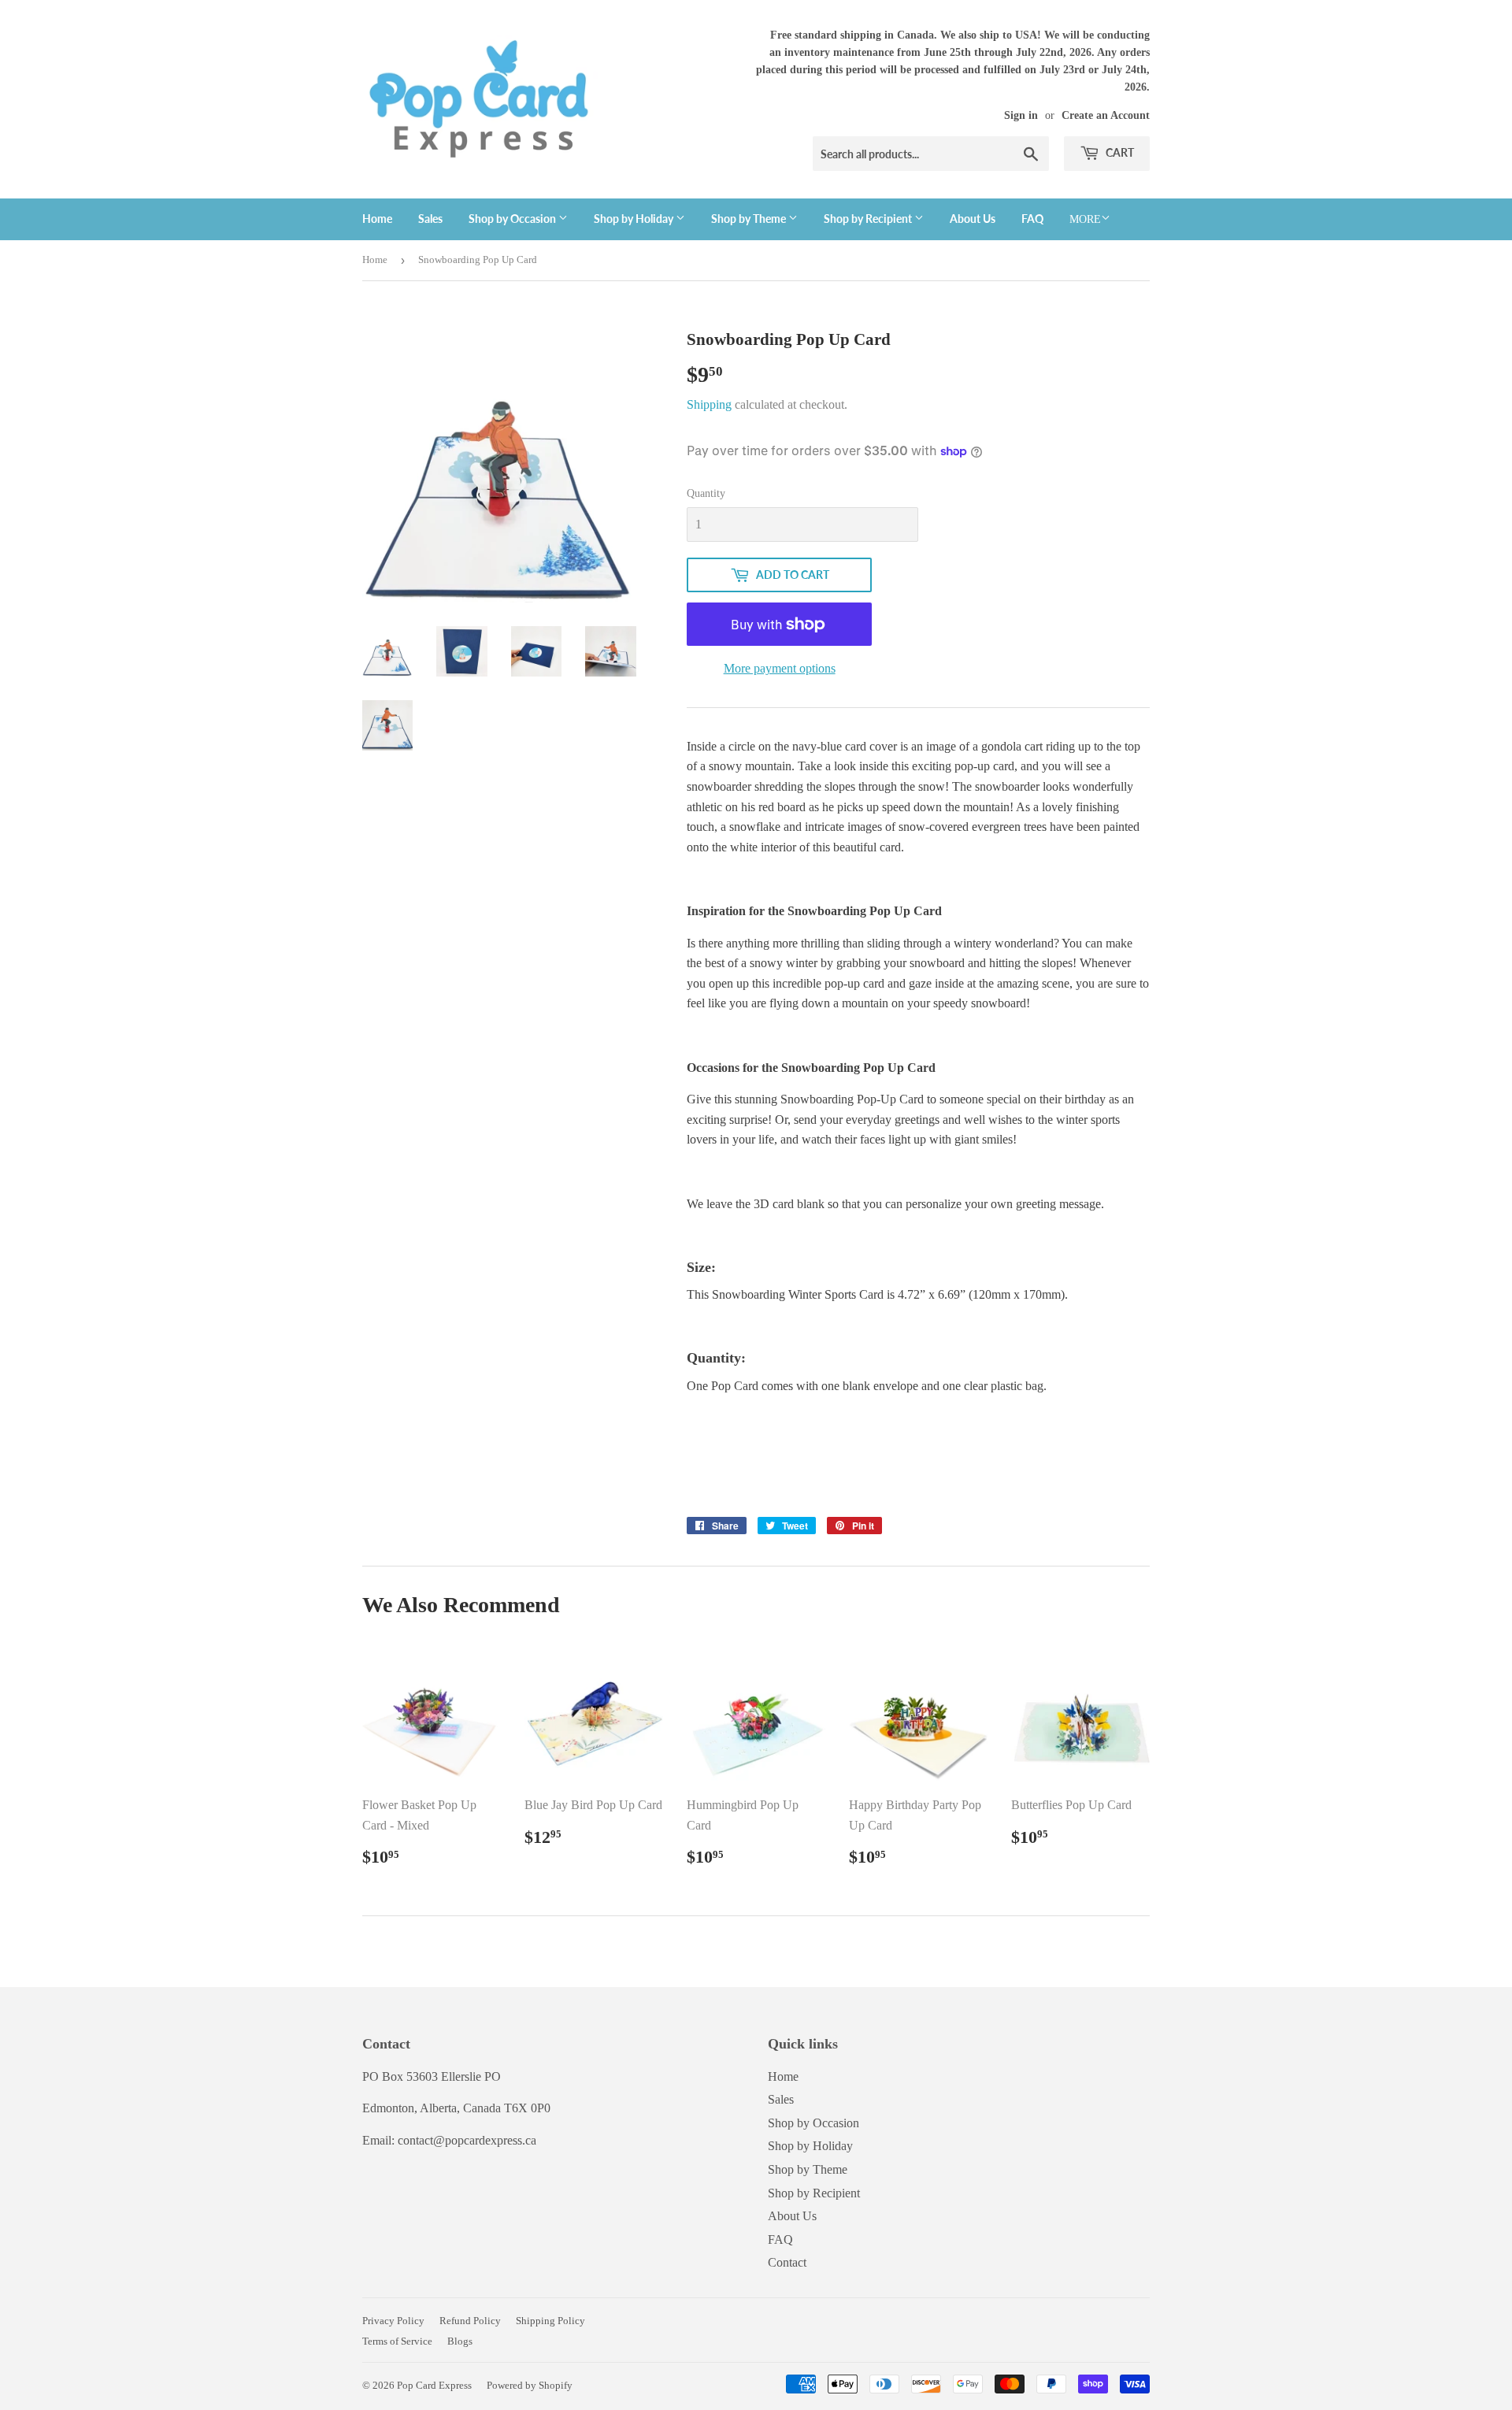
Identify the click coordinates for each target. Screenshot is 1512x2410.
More (1085, 219)
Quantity (706, 493)
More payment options (780, 668)
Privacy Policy (393, 2321)
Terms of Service (397, 2341)
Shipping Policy (550, 2321)
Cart (1119, 152)
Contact (787, 2262)
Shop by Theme (750, 219)
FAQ (1032, 219)
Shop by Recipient (869, 219)
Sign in (1021, 115)
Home (377, 219)
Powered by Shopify (530, 2385)
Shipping (709, 404)
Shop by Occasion (513, 219)
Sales (430, 219)
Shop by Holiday (635, 219)
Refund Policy (470, 2321)
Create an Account (1106, 115)
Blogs (460, 2341)
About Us (973, 219)
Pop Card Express (434, 2385)
